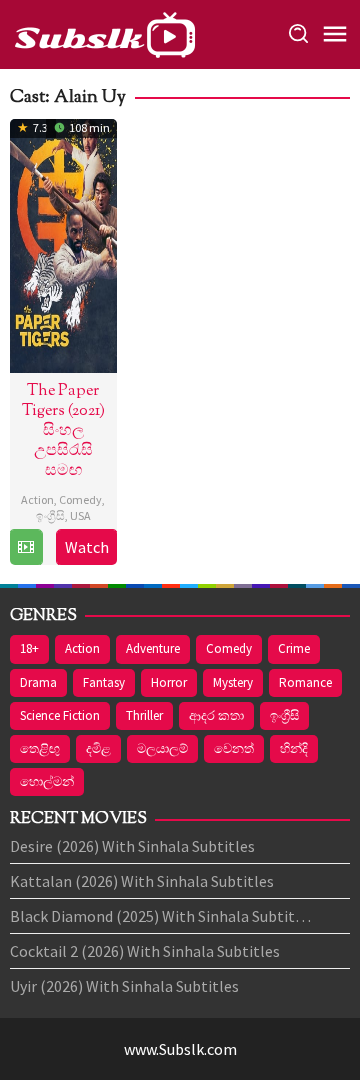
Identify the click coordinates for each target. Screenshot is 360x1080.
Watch (87, 547)
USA (80, 515)
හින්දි (294, 748)
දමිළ (98, 748)
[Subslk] (104, 32)
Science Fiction (60, 715)
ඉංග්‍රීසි (50, 515)
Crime (294, 648)
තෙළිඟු (40, 748)
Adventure (153, 648)
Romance (305, 682)
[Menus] (335, 35)
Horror (169, 682)
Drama (38, 682)
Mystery (233, 682)
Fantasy (104, 682)
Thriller (144, 715)
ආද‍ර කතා (216, 715)
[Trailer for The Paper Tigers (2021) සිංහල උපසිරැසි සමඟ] (26, 547)
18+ (29, 648)
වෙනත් (234, 748)
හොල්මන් (47, 781)
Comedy (80, 499)
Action (37, 499)
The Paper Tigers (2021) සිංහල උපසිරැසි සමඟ (63, 431)
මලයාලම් (162, 748)
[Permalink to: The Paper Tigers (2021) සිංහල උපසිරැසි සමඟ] (63, 243)
